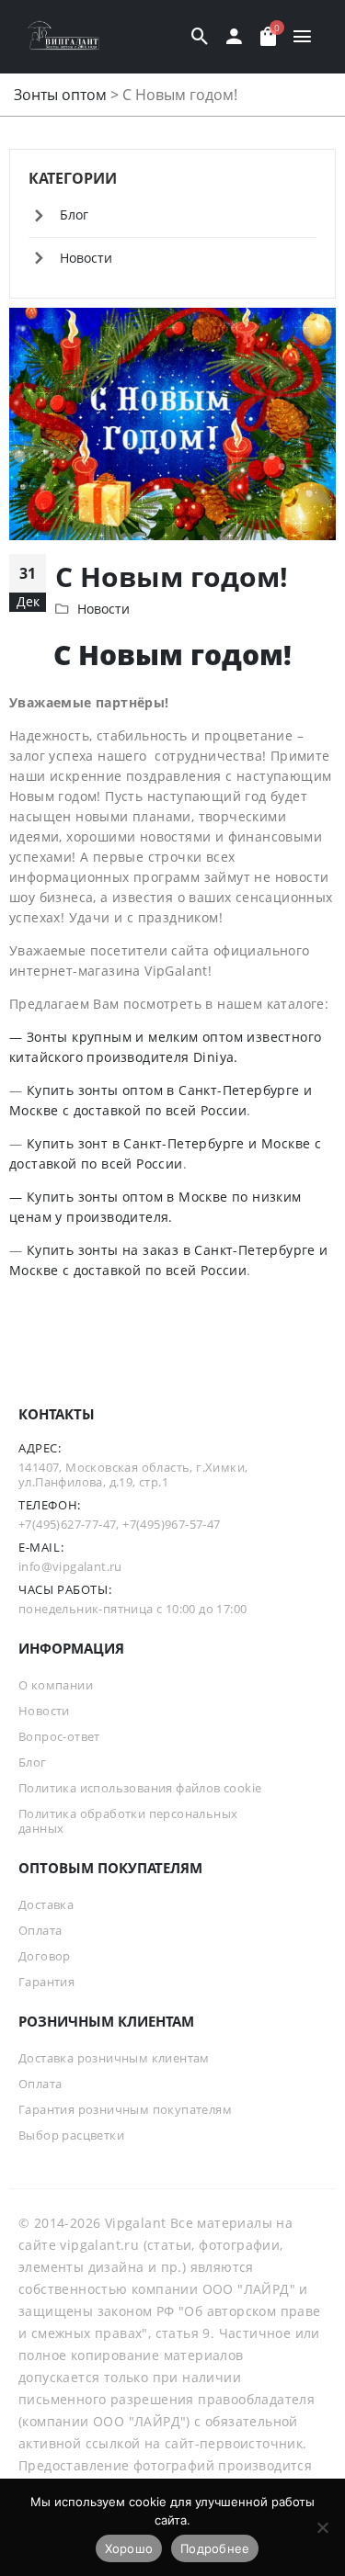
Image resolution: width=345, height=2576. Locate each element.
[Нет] (322, 2527)
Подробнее (215, 2548)
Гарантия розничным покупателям (125, 2109)
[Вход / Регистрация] (234, 37)
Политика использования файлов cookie (140, 1788)
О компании (56, 1685)
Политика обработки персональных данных (128, 1821)
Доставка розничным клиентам (114, 2058)
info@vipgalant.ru (70, 1566)
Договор (45, 1956)
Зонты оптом (60, 95)
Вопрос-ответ (59, 1736)
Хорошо (129, 2548)
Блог (74, 215)
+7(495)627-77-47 (67, 1524)
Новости (103, 609)
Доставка (46, 1904)
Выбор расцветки (71, 2135)
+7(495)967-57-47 (171, 1524)
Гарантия (46, 1982)
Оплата (40, 1930)
